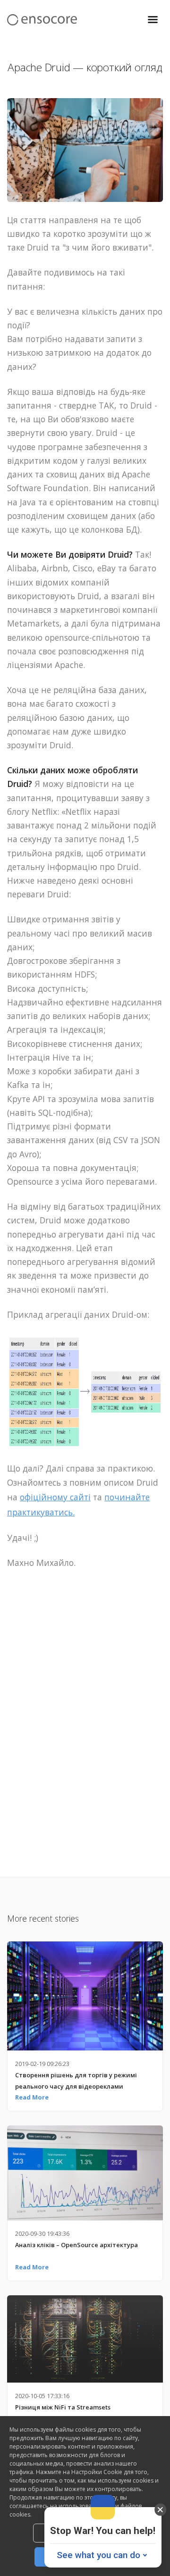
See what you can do (98, 2555)
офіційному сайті (55, 1497)
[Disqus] (85, 1722)
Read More (32, 2097)
